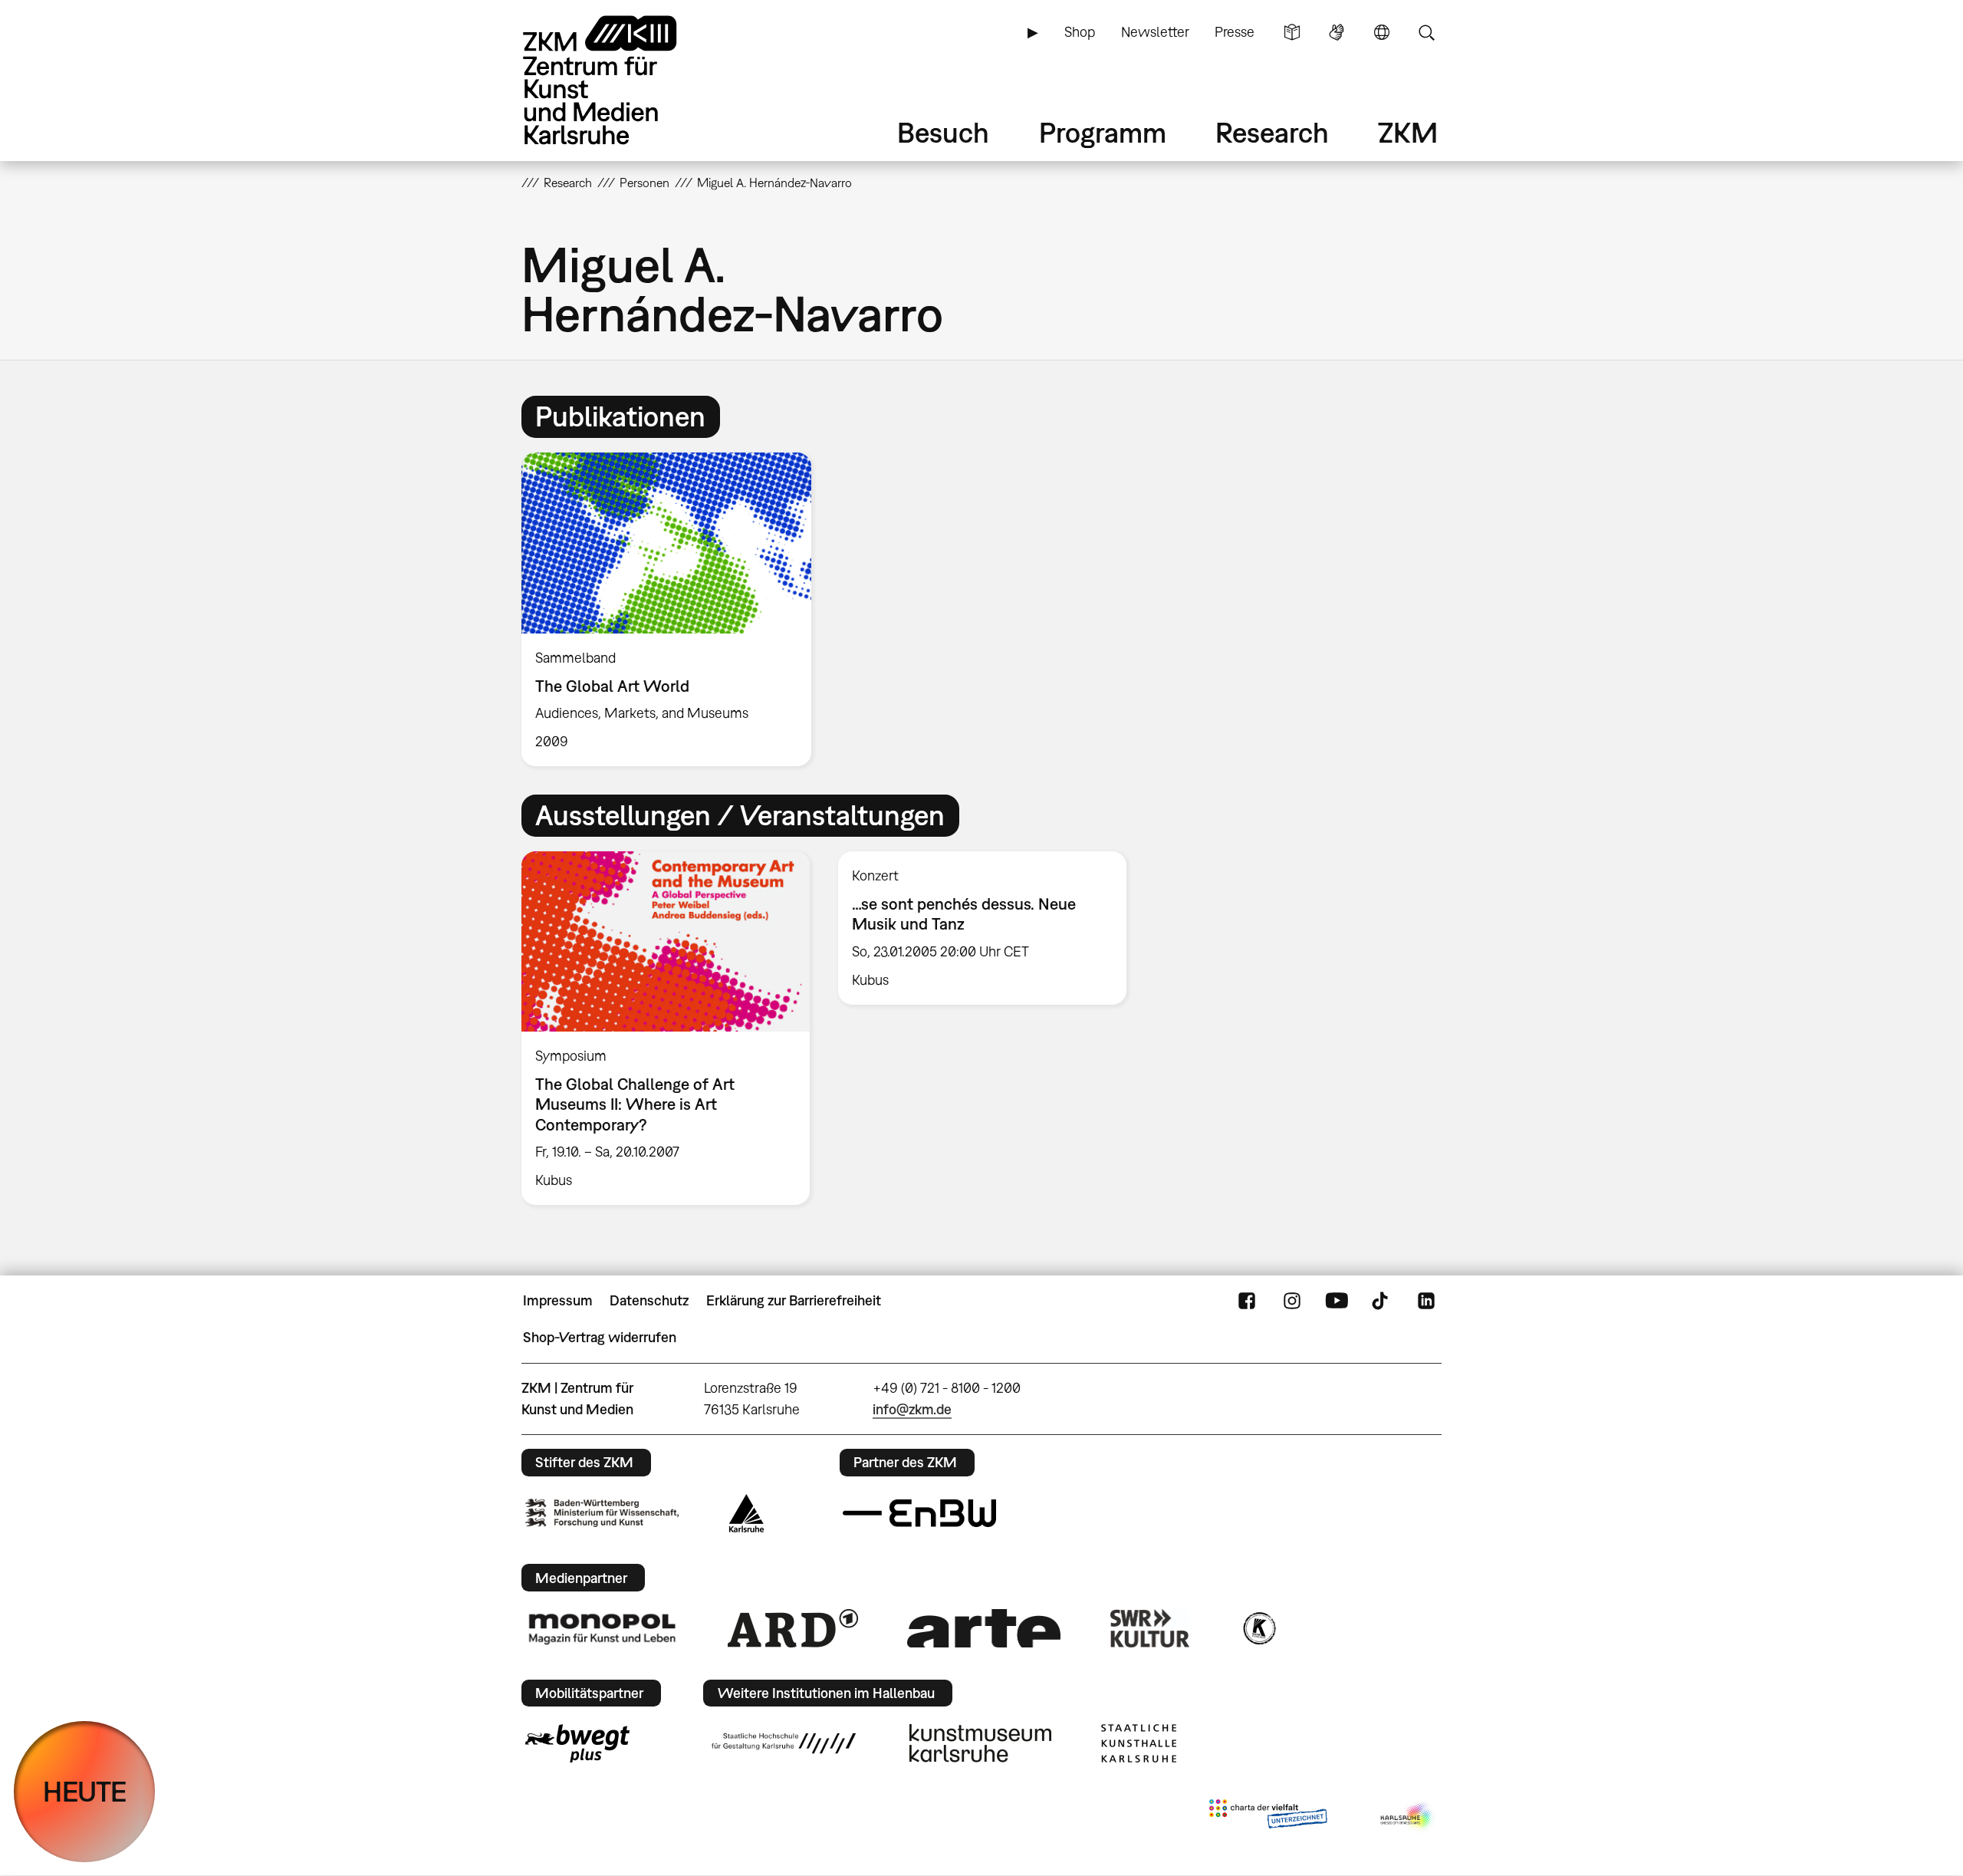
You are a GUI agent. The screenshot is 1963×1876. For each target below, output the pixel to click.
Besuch (943, 132)
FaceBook (1247, 1301)
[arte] (984, 1628)
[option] (673, 610)
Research (1272, 132)
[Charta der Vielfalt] (1268, 1817)
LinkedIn (1426, 1301)
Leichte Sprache (1292, 32)
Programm (1103, 132)
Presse (1235, 32)
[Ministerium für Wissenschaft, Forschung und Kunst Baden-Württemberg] (602, 1513)
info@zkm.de (912, 1409)
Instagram (1292, 1301)
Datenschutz (649, 1300)
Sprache (1382, 32)
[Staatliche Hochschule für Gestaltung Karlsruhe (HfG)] (784, 1743)
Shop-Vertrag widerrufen (600, 1337)
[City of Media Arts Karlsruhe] (1408, 1817)
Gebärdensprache (1337, 32)
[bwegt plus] (577, 1743)
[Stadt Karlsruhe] (746, 1513)
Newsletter (1155, 32)
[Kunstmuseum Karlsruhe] (980, 1743)
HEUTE (85, 1791)
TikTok (1382, 1301)
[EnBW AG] (919, 1513)
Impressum (558, 1300)
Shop (1080, 32)
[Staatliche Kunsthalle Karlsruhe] (1139, 1743)
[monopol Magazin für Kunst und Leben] (602, 1628)
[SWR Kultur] (1150, 1628)
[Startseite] (621, 80)
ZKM (1408, 132)
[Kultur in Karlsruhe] (1258, 1628)
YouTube (1337, 1301)
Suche (1426, 32)
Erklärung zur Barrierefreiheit (794, 1300)
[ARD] (793, 1628)
